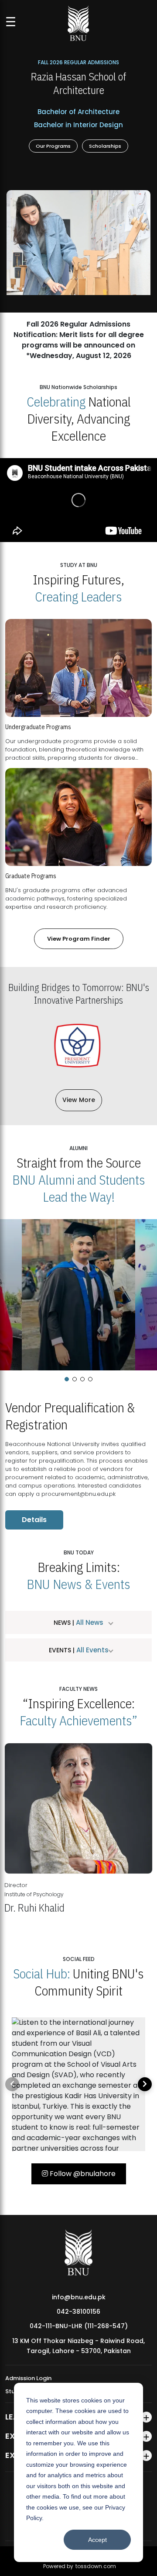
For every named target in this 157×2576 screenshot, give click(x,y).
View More (79, 1100)
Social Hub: (42, 1973)
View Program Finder (79, 939)
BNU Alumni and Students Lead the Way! (79, 1188)
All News (89, 1622)
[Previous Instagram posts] (12, 2084)
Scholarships (105, 146)
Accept (97, 2540)
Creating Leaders (78, 596)
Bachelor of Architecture (78, 112)
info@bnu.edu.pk (79, 2297)
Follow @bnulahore (82, 2174)
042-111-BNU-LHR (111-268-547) (79, 2326)
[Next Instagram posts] (145, 2084)
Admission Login (28, 2378)
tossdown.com (96, 2566)
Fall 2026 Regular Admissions (78, 62)
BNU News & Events (78, 1584)
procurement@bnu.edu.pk (78, 1494)
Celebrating (56, 402)
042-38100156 (78, 2312)
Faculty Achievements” (78, 1720)
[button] (67, 1379)
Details (34, 1520)
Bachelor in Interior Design (78, 125)
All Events (92, 1650)
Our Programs (53, 146)
